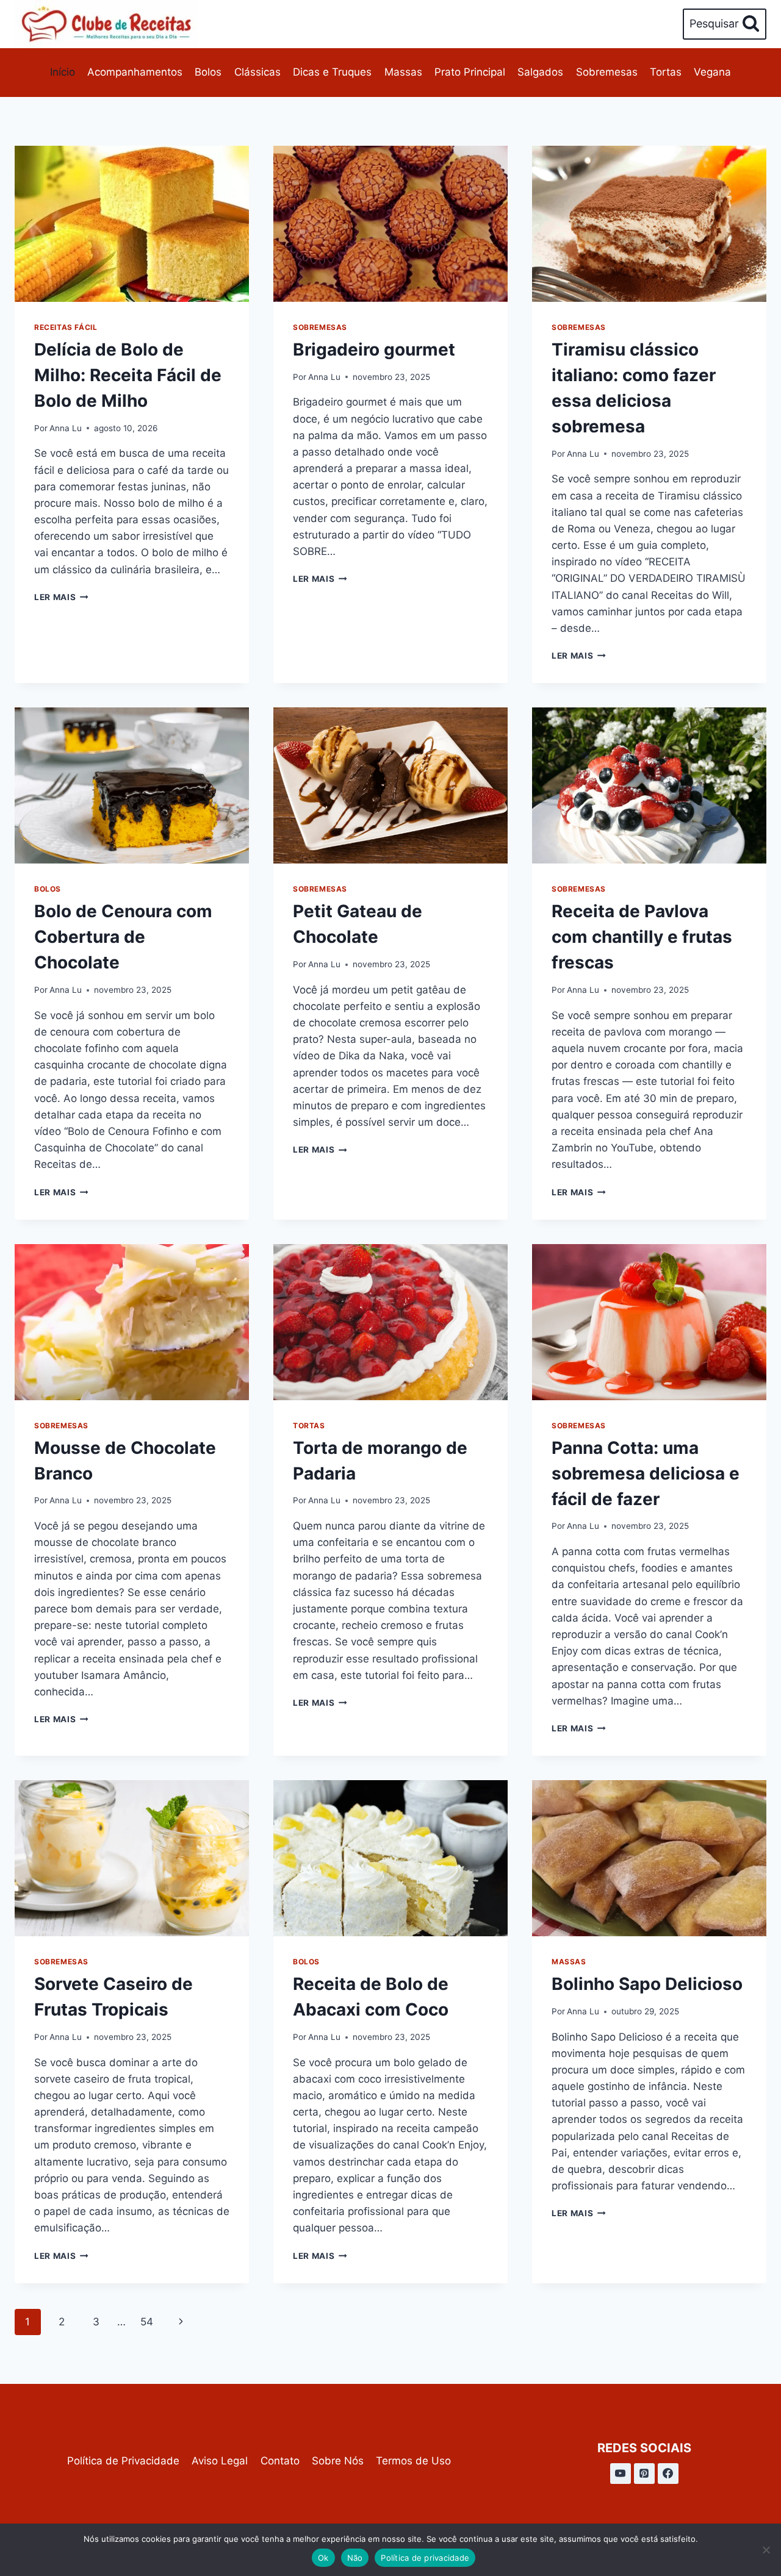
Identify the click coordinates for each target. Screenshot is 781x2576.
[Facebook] (668, 2474)
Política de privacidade (425, 2558)
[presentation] (132, 224)
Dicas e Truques (332, 72)
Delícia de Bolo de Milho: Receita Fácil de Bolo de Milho (128, 375)
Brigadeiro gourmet (374, 349)
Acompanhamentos (135, 72)
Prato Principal (470, 72)
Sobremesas (607, 72)
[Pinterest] (644, 2474)
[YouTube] (621, 2474)
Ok (323, 2558)
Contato (280, 2461)
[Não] (766, 2550)
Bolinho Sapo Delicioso (647, 1984)
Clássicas (257, 72)
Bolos (208, 72)
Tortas (666, 72)
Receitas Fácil (66, 327)
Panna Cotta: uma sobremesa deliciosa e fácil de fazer (646, 1473)
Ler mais (61, 597)
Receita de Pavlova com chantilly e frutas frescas (642, 937)
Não (355, 2558)
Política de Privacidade (123, 2461)
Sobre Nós (338, 2461)
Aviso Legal (220, 2461)
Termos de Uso (413, 2461)
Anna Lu (66, 428)
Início (63, 72)
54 (147, 2322)
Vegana (712, 72)
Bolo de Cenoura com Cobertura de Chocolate (123, 937)
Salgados (540, 72)
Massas (403, 72)
